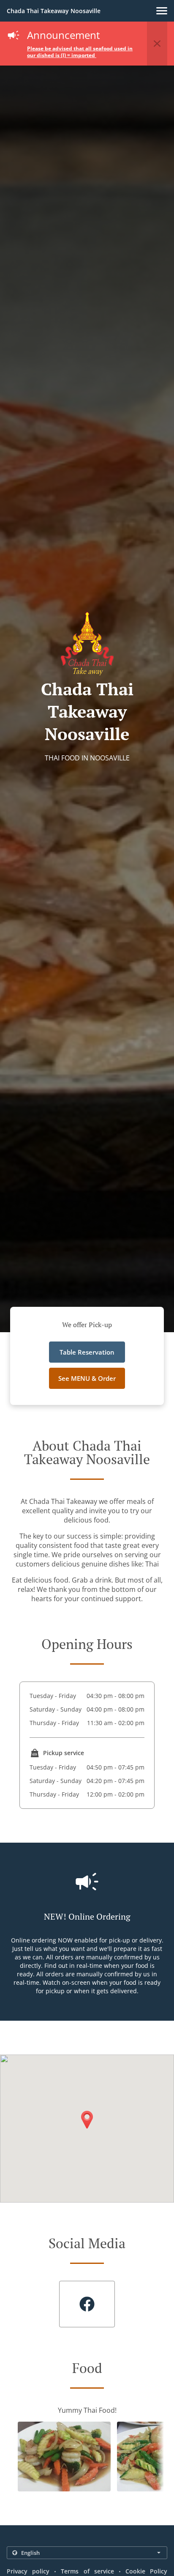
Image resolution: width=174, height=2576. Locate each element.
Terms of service (87, 2571)
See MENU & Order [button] (87, 1378)
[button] (162, 11)
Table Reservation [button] (87, 1352)
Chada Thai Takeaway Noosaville (54, 11)
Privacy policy (28, 2571)
